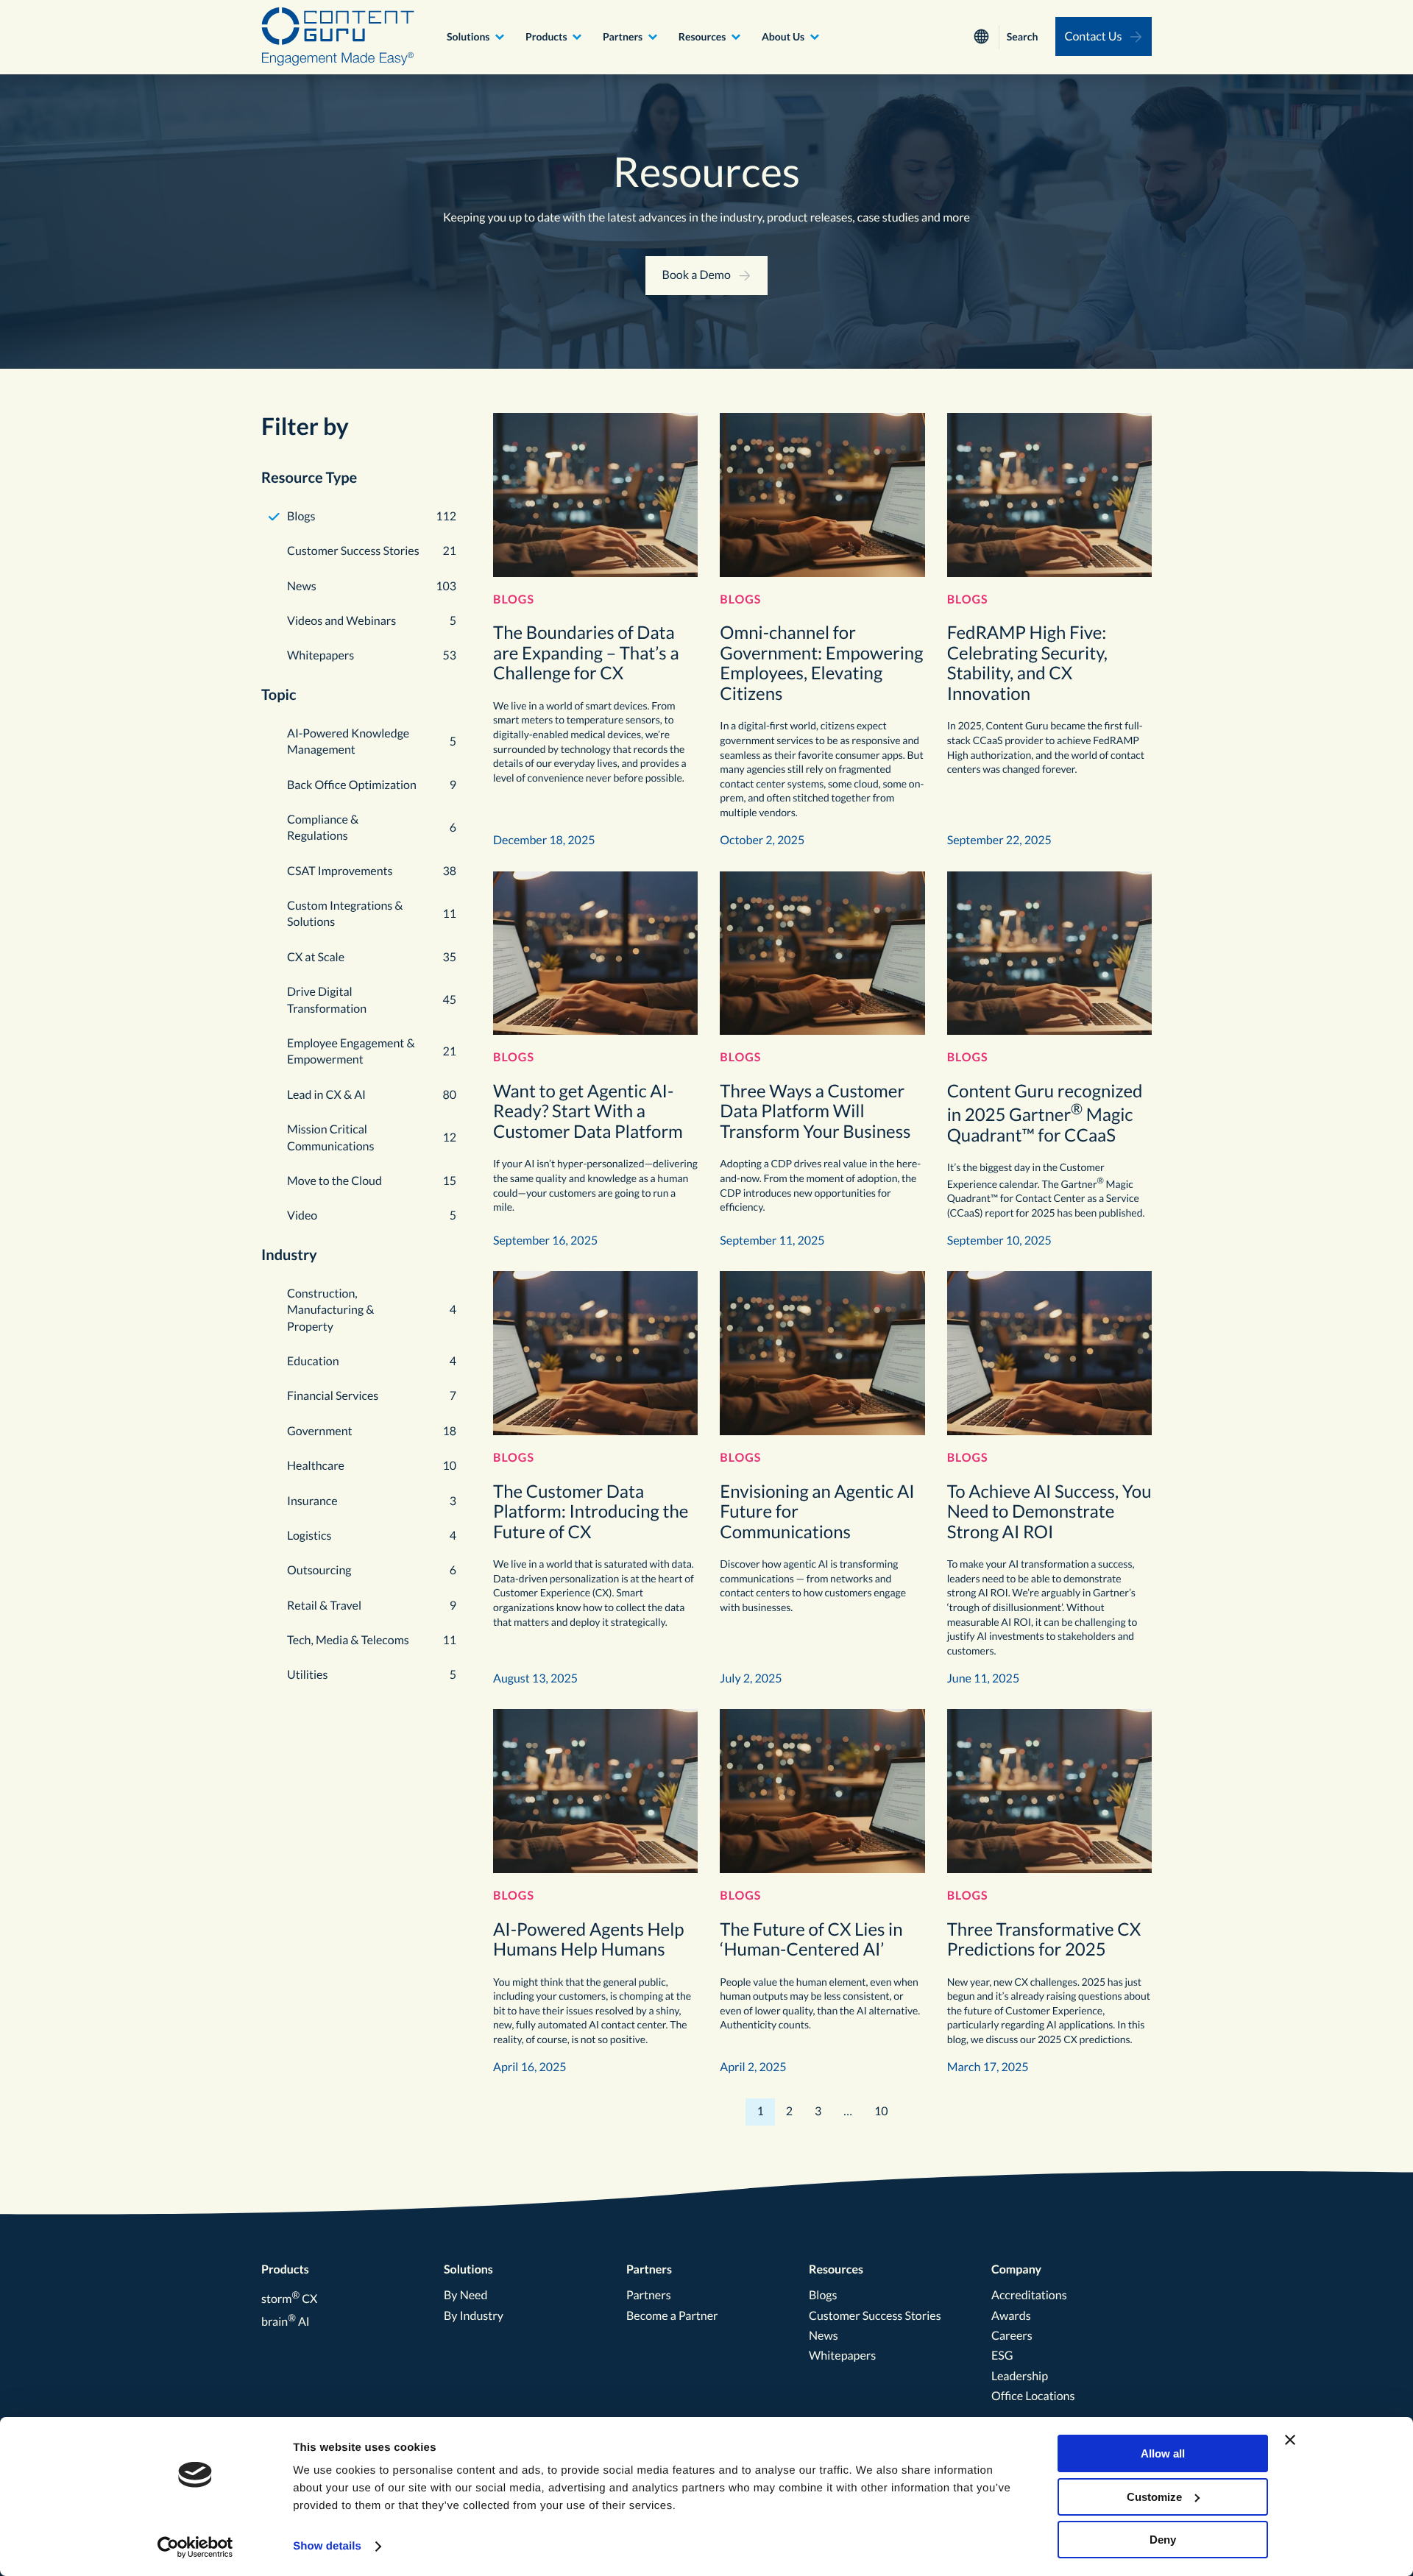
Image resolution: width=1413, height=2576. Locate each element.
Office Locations (1033, 2396)
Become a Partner (672, 2316)
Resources (702, 36)
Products (546, 36)
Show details (327, 2546)
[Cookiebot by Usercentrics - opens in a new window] (195, 2547)
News (824, 2336)
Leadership (1020, 2376)
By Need (465, 2295)
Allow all (1163, 2453)
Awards (1011, 2316)
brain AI (286, 2322)
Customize (1154, 2497)
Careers (1012, 2336)
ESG (1002, 2356)
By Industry (474, 2316)
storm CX (289, 2299)
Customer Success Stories (875, 2316)
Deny (1163, 2540)
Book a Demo (697, 275)
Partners (623, 36)
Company (1016, 2269)
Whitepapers (842, 2356)
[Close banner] (1290, 2440)
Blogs (823, 2295)
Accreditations (1029, 2295)
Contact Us (1094, 36)
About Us (783, 36)
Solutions (468, 36)
